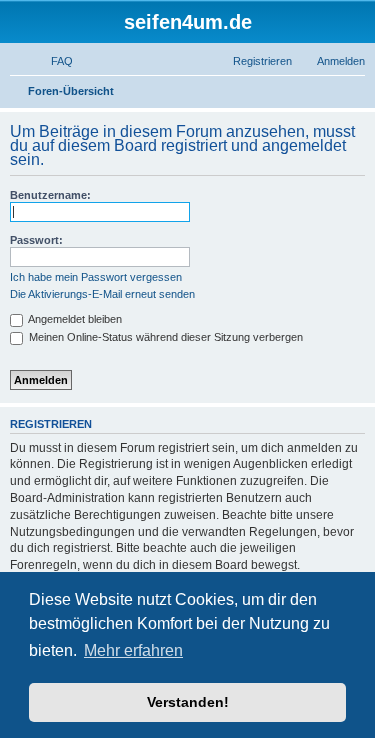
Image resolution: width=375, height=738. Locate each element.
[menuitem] (53, 61)
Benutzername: (50, 195)
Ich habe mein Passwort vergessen (96, 277)
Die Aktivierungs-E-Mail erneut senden (102, 294)
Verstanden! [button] (188, 702)
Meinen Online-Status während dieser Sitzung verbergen (164, 337)
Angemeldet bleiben (74, 319)
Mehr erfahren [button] (133, 650)
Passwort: (36, 240)
